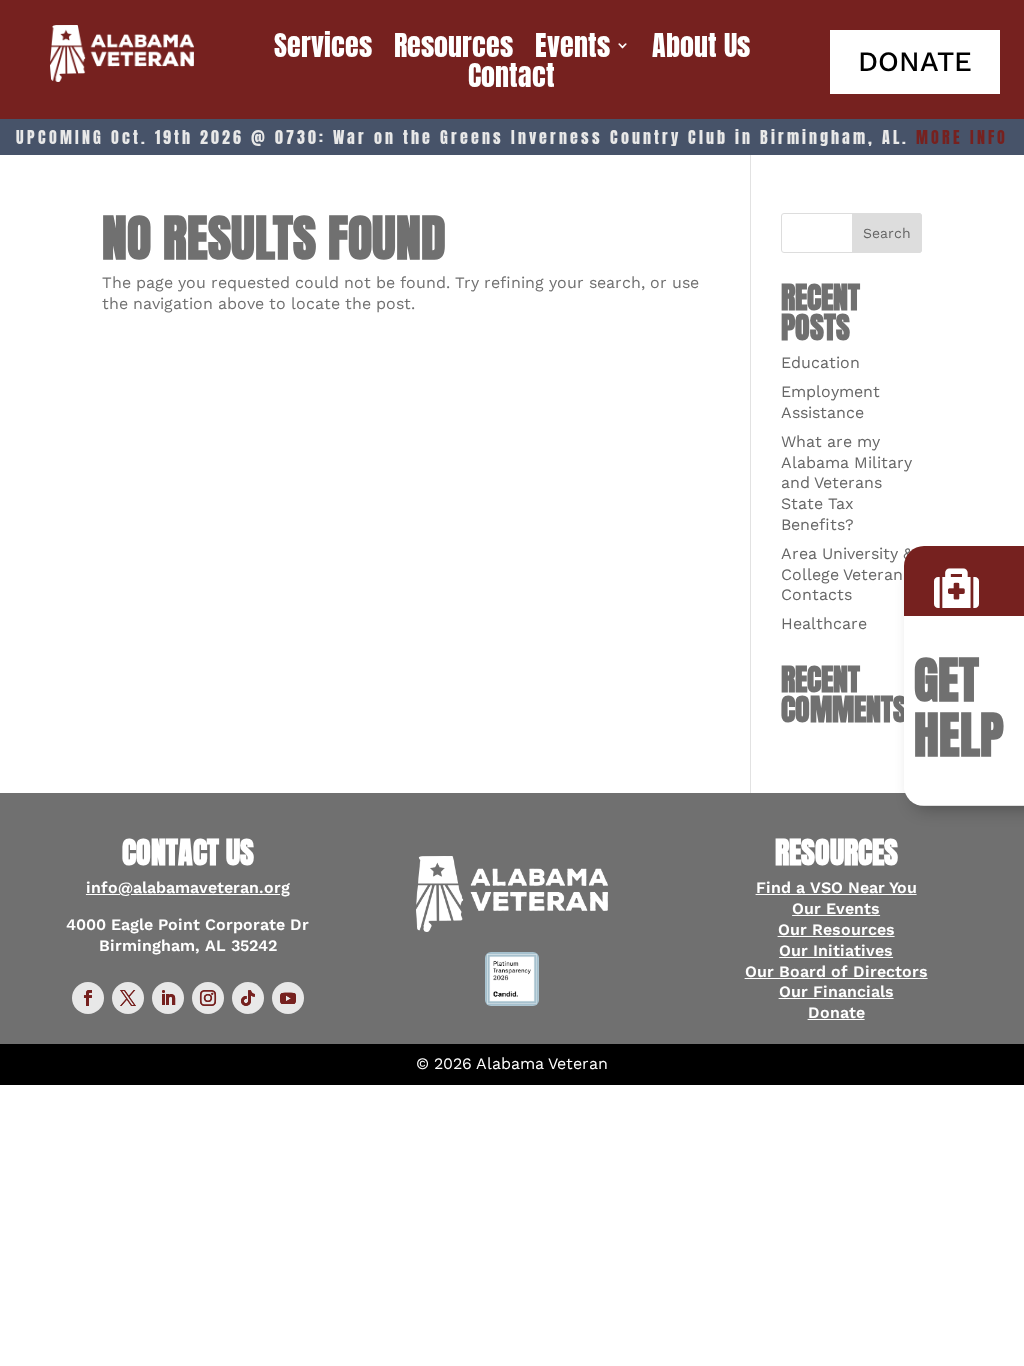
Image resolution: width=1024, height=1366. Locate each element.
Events (572, 49)
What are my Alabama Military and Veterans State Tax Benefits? (846, 483)
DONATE (915, 61)
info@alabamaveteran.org (188, 887)
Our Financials (836, 991)
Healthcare (824, 623)
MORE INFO (962, 137)
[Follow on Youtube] (288, 998)
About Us (701, 49)
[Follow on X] (128, 998)
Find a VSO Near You (836, 887)
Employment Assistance (830, 402)
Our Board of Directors (836, 971)
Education (820, 362)
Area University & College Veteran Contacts (847, 574)
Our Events (836, 908)
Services (323, 49)
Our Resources (836, 929)
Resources (453, 49)
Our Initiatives (836, 950)
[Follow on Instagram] (208, 998)
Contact (511, 79)
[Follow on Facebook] (88, 998)
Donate (836, 1012)
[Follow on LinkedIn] (168, 998)
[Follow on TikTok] (248, 998)
